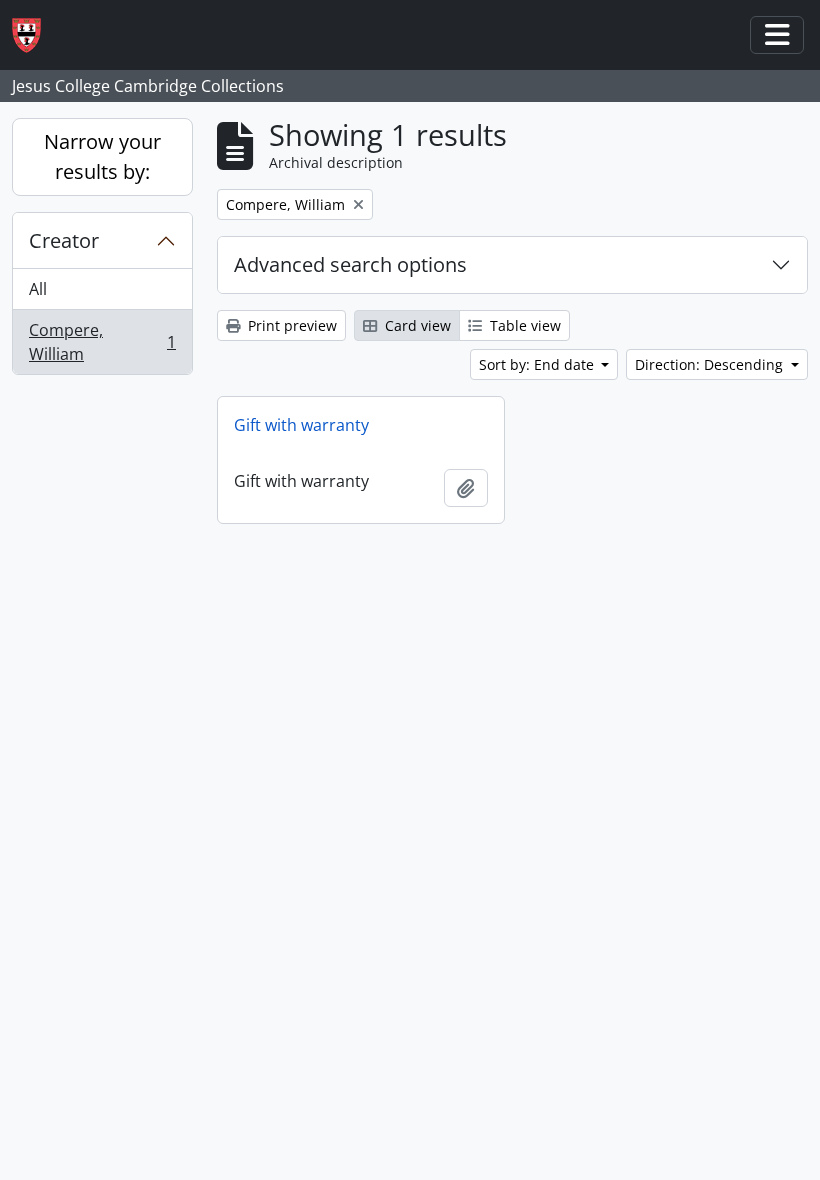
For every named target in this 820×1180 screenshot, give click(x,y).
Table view (523, 325)
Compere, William (102, 342)
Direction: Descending (711, 364)
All (38, 289)
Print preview (290, 325)
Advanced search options (350, 264)
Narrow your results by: (102, 156)
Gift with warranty (301, 425)
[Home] (34, 35)
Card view (416, 325)
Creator (64, 240)
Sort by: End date (538, 364)
